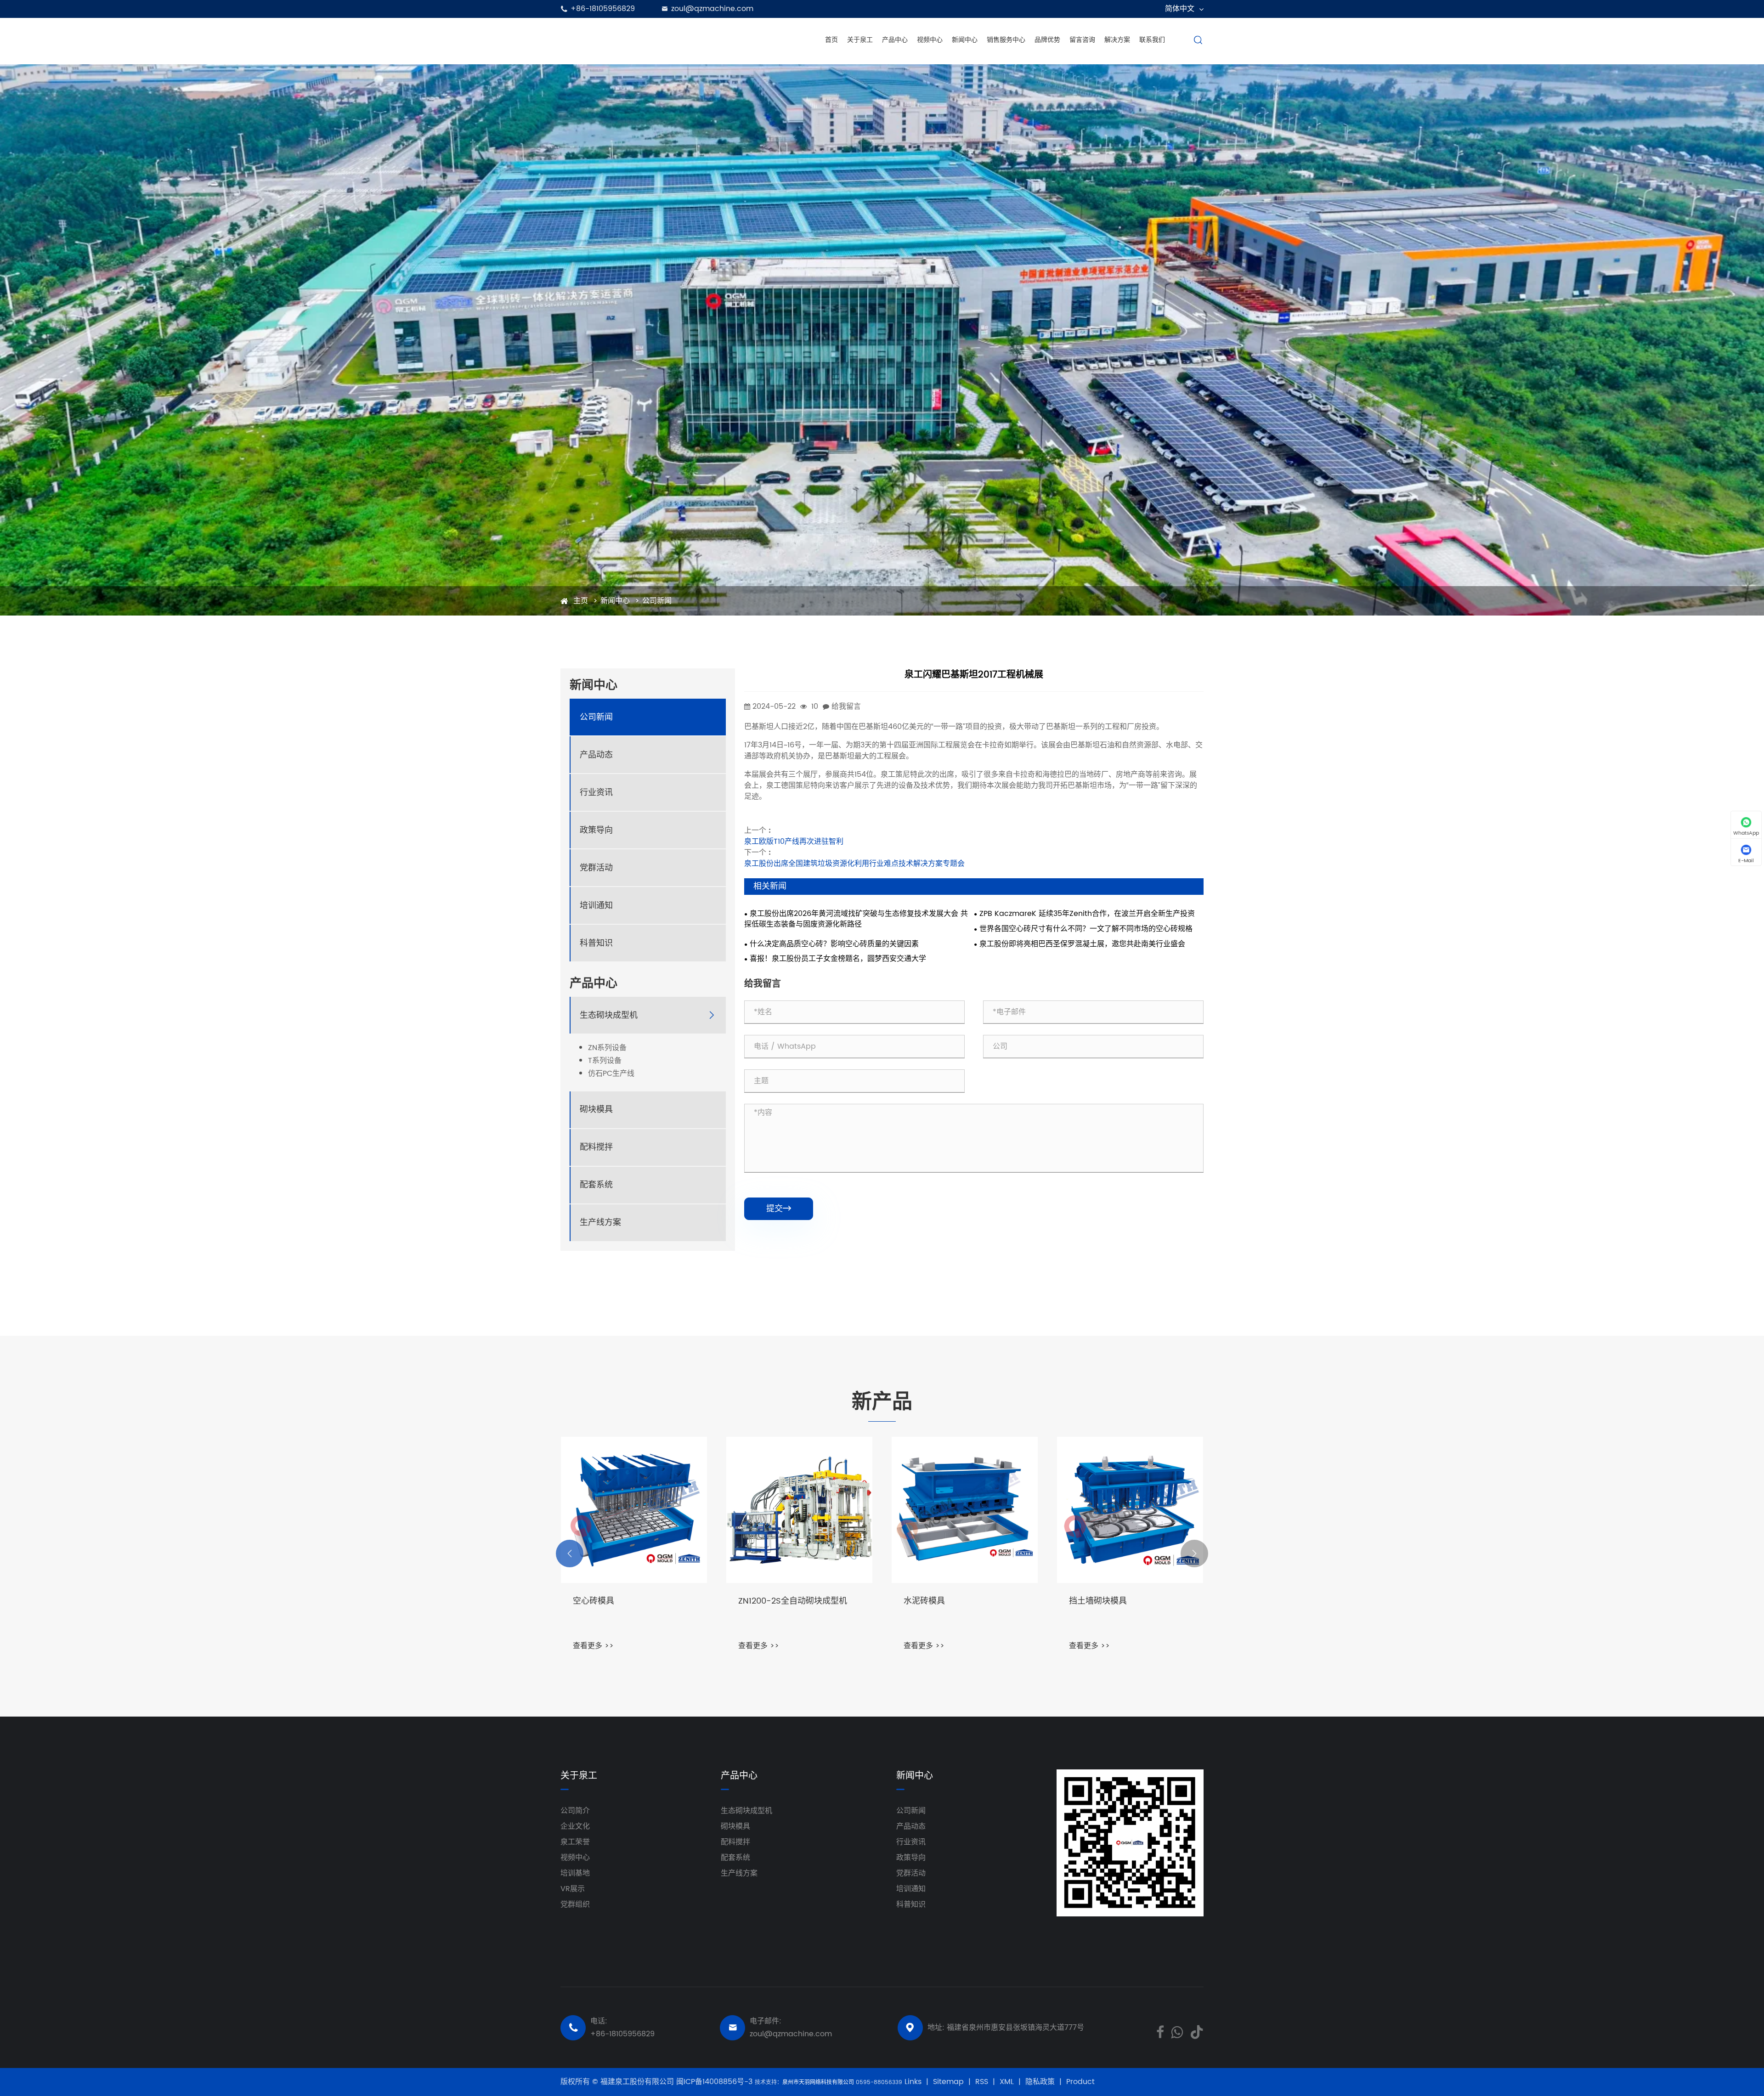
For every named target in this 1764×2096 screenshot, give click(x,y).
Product (1080, 2082)
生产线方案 (600, 1223)
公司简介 (575, 1811)
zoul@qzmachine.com (712, 9)
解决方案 (1117, 40)
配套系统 (596, 1185)
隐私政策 (1040, 2082)
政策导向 (596, 830)
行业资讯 (596, 793)
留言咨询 (1082, 40)
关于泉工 (860, 40)
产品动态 (596, 755)
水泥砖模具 (1090, 1602)
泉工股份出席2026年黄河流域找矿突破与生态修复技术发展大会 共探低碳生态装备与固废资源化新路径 (856, 919)
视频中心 (930, 40)
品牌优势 (1047, 40)
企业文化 (575, 1826)
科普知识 (596, 943)
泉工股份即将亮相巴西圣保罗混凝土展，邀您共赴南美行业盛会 (1082, 944)
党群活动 (596, 868)
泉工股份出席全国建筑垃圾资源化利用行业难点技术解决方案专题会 (854, 864)
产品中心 (895, 40)
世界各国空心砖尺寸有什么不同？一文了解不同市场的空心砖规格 (1086, 929)
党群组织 (575, 1904)
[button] (570, 1554)
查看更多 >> (593, 1646)
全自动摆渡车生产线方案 (618, 1602)
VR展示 (573, 1889)
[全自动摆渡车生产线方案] (634, 1510)
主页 (581, 601)
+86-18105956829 (603, 9)
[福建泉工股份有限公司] (627, 40)
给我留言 (846, 706)
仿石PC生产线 (611, 1074)
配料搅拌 (596, 1147)
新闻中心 (965, 40)
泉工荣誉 (575, 1842)
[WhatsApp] (1177, 2031)
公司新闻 (657, 601)
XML (1007, 2082)
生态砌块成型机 (609, 1015)
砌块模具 (596, 1110)
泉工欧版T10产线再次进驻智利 (794, 842)
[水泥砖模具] (1130, 1510)
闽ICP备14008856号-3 (715, 2082)
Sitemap (948, 2082)
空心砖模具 (759, 1602)
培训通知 (596, 906)
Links (913, 2082)
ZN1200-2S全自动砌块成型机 (958, 1602)
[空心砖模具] (799, 1510)
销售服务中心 (1006, 40)
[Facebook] (1160, 2031)
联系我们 (1152, 40)
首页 (831, 40)
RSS (982, 2082)
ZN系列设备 (607, 1048)
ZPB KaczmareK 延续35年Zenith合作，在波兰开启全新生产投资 (1087, 914)
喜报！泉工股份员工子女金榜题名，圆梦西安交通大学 (838, 959)
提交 (779, 1209)
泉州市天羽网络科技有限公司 (819, 2082)
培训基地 (575, 1873)
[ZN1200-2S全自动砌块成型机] (965, 1510)
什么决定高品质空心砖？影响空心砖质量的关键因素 (834, 944)
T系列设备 (605, 1061)
